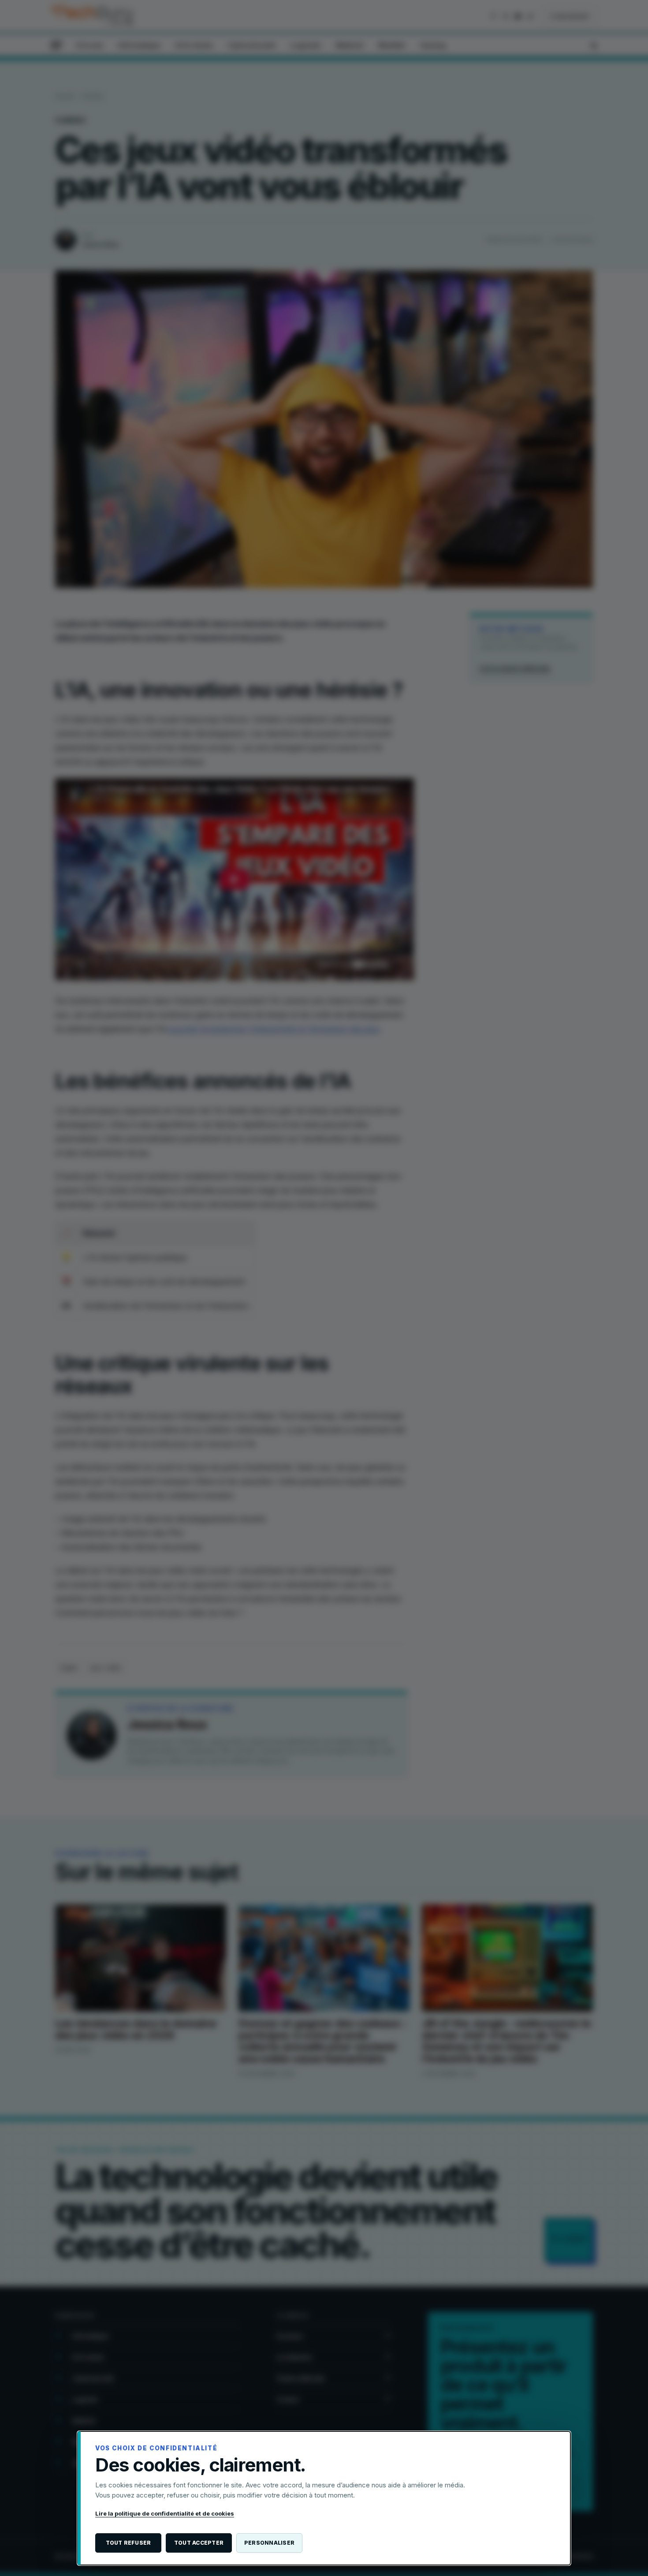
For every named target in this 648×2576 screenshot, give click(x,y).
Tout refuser (128, 2543)
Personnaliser (269, 2543)
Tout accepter (199, 2543)
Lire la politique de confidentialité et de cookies (165, 2513)
